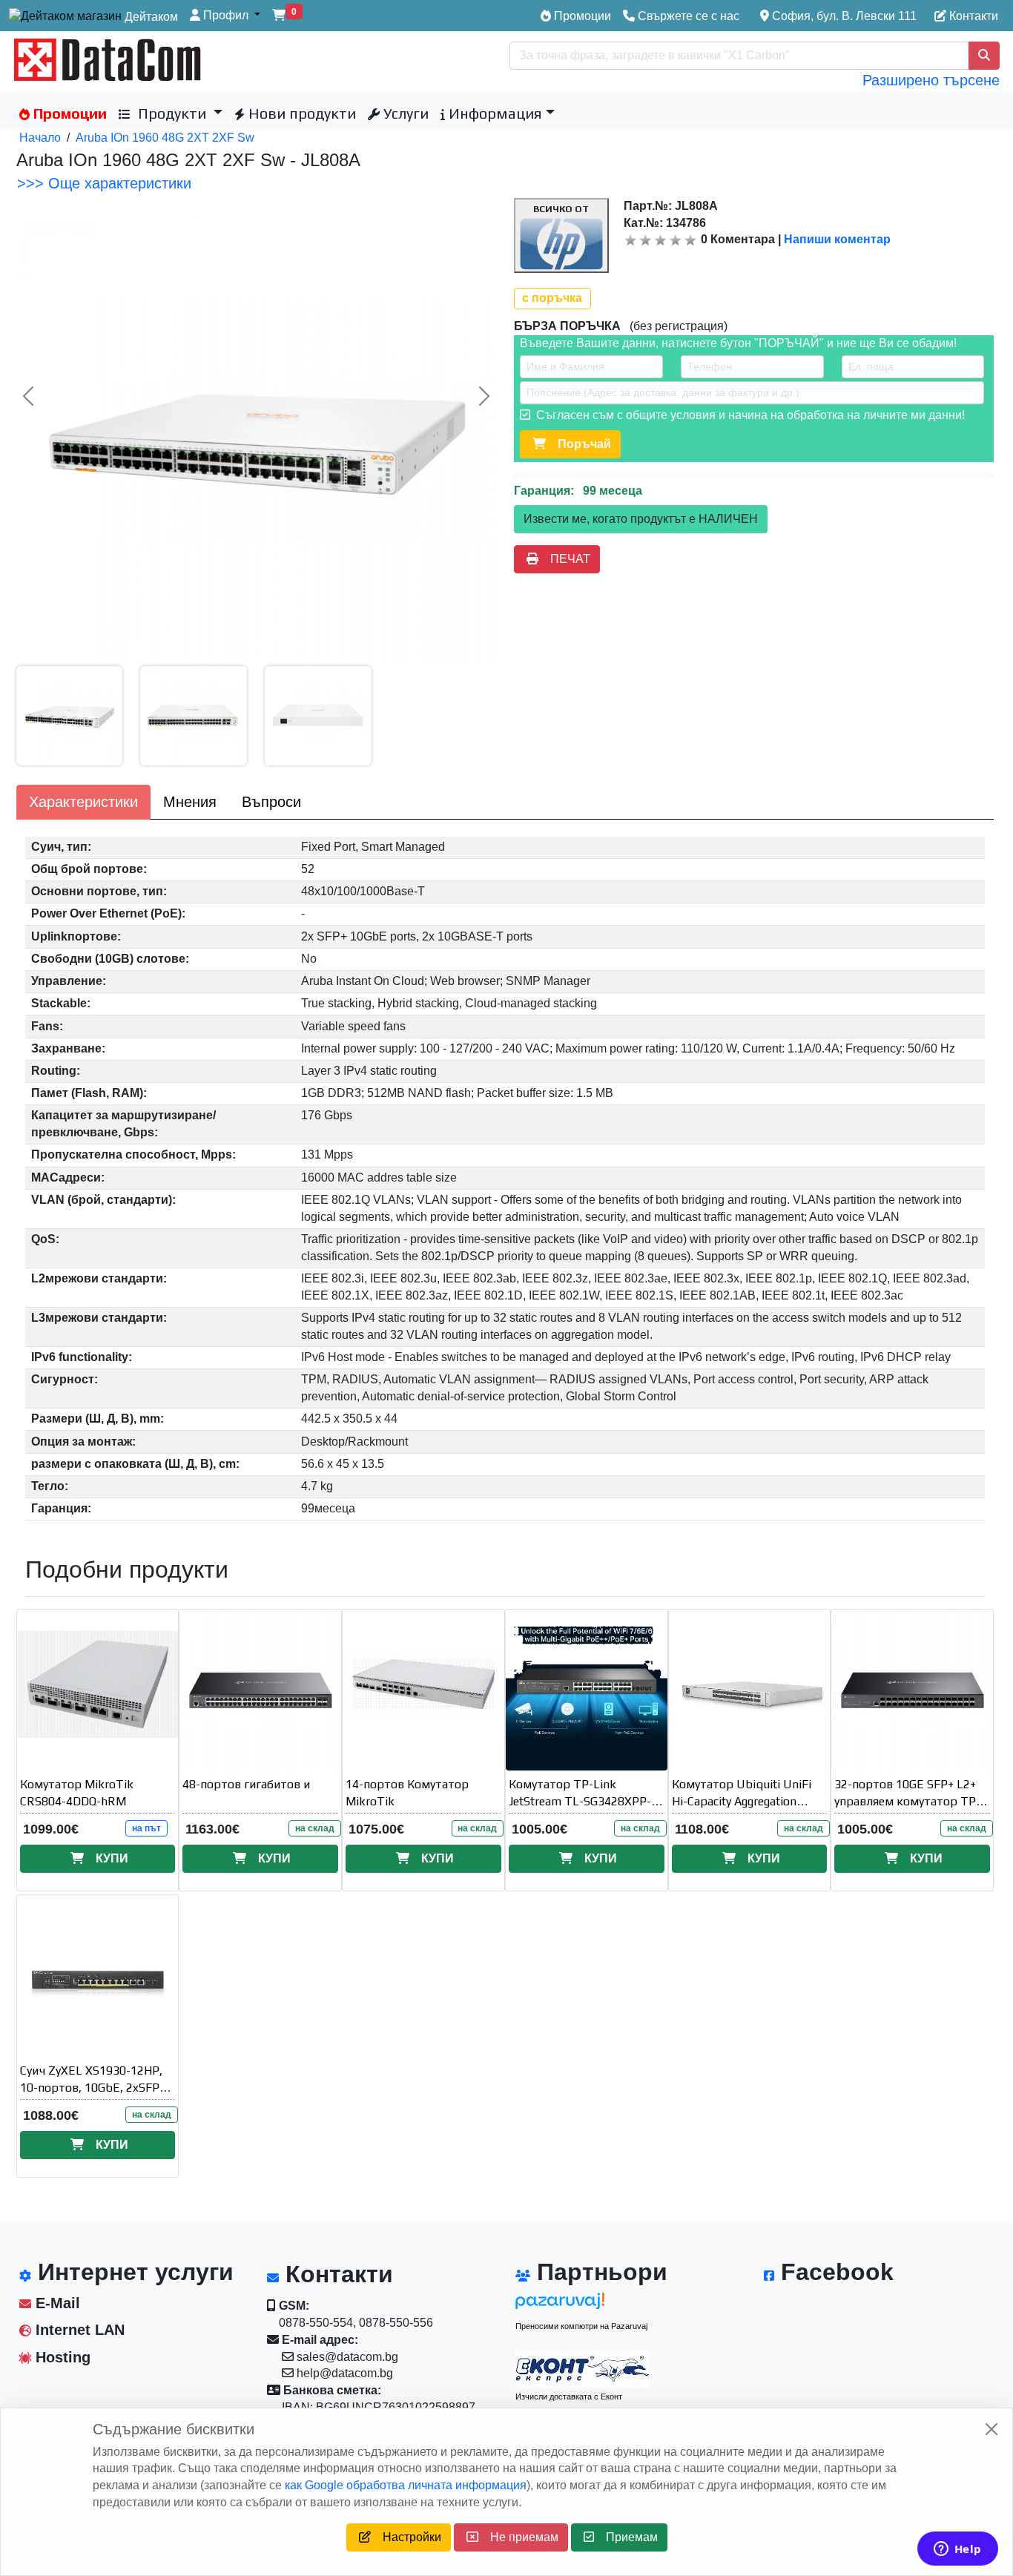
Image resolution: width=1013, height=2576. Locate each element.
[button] (225, 16)
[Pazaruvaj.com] (582, 2305)
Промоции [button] (68, 113)
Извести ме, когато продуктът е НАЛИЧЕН (641, 519)
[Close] (991, 2429)
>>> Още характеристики (104, 183)
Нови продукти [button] (300, 113)
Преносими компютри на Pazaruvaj (581, 2326)
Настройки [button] (406, 2537)
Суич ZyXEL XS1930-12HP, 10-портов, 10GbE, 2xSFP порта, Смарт (91, 2088)
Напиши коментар (837, 239)
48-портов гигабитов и (246, 1784)
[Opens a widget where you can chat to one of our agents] (957, 2550)
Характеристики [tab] (83, 802)
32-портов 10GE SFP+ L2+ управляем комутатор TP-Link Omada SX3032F (907, 1801)
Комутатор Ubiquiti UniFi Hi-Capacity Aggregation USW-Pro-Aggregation (742, 1801)
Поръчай (578, 444)
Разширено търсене (931, 80)
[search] (984, 56)
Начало (40, 138)
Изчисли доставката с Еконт (569, 2397)
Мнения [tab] (190, 802)
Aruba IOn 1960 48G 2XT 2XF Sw (165, 138)
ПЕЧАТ (564, 559)
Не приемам (518, 2537)
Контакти (972, 16)
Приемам (626, 2537)
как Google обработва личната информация (406, 2485)
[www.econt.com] (582, 2369)
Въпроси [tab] (271, 802)
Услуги (404, 113)
